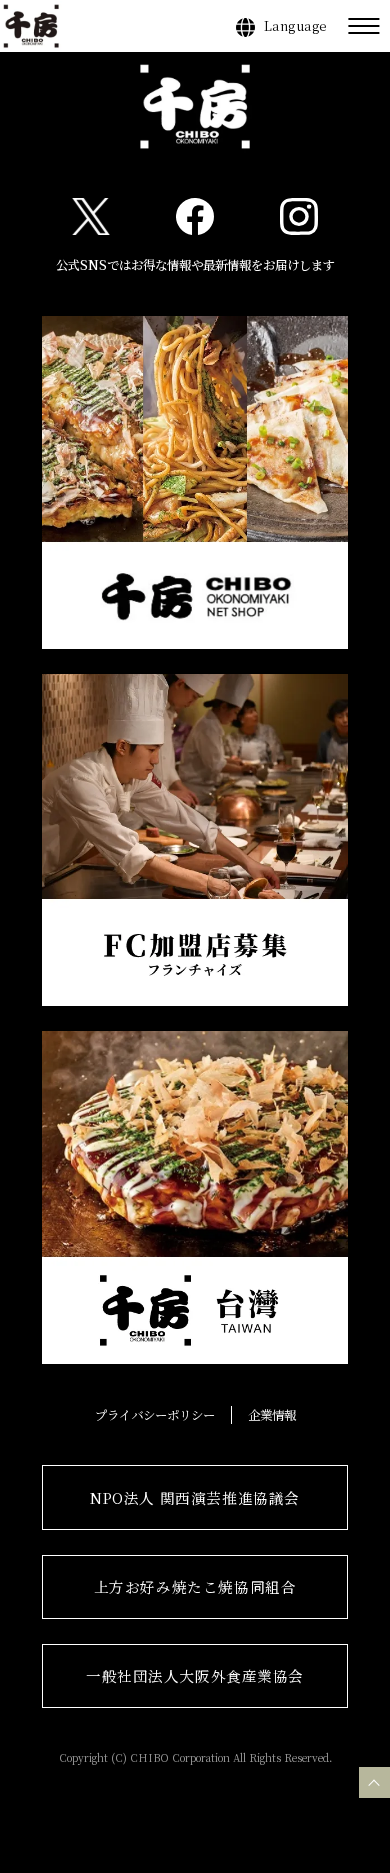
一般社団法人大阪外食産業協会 (195, 1675)
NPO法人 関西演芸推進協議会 (195, 1497)
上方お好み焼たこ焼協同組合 (195, 1586)
